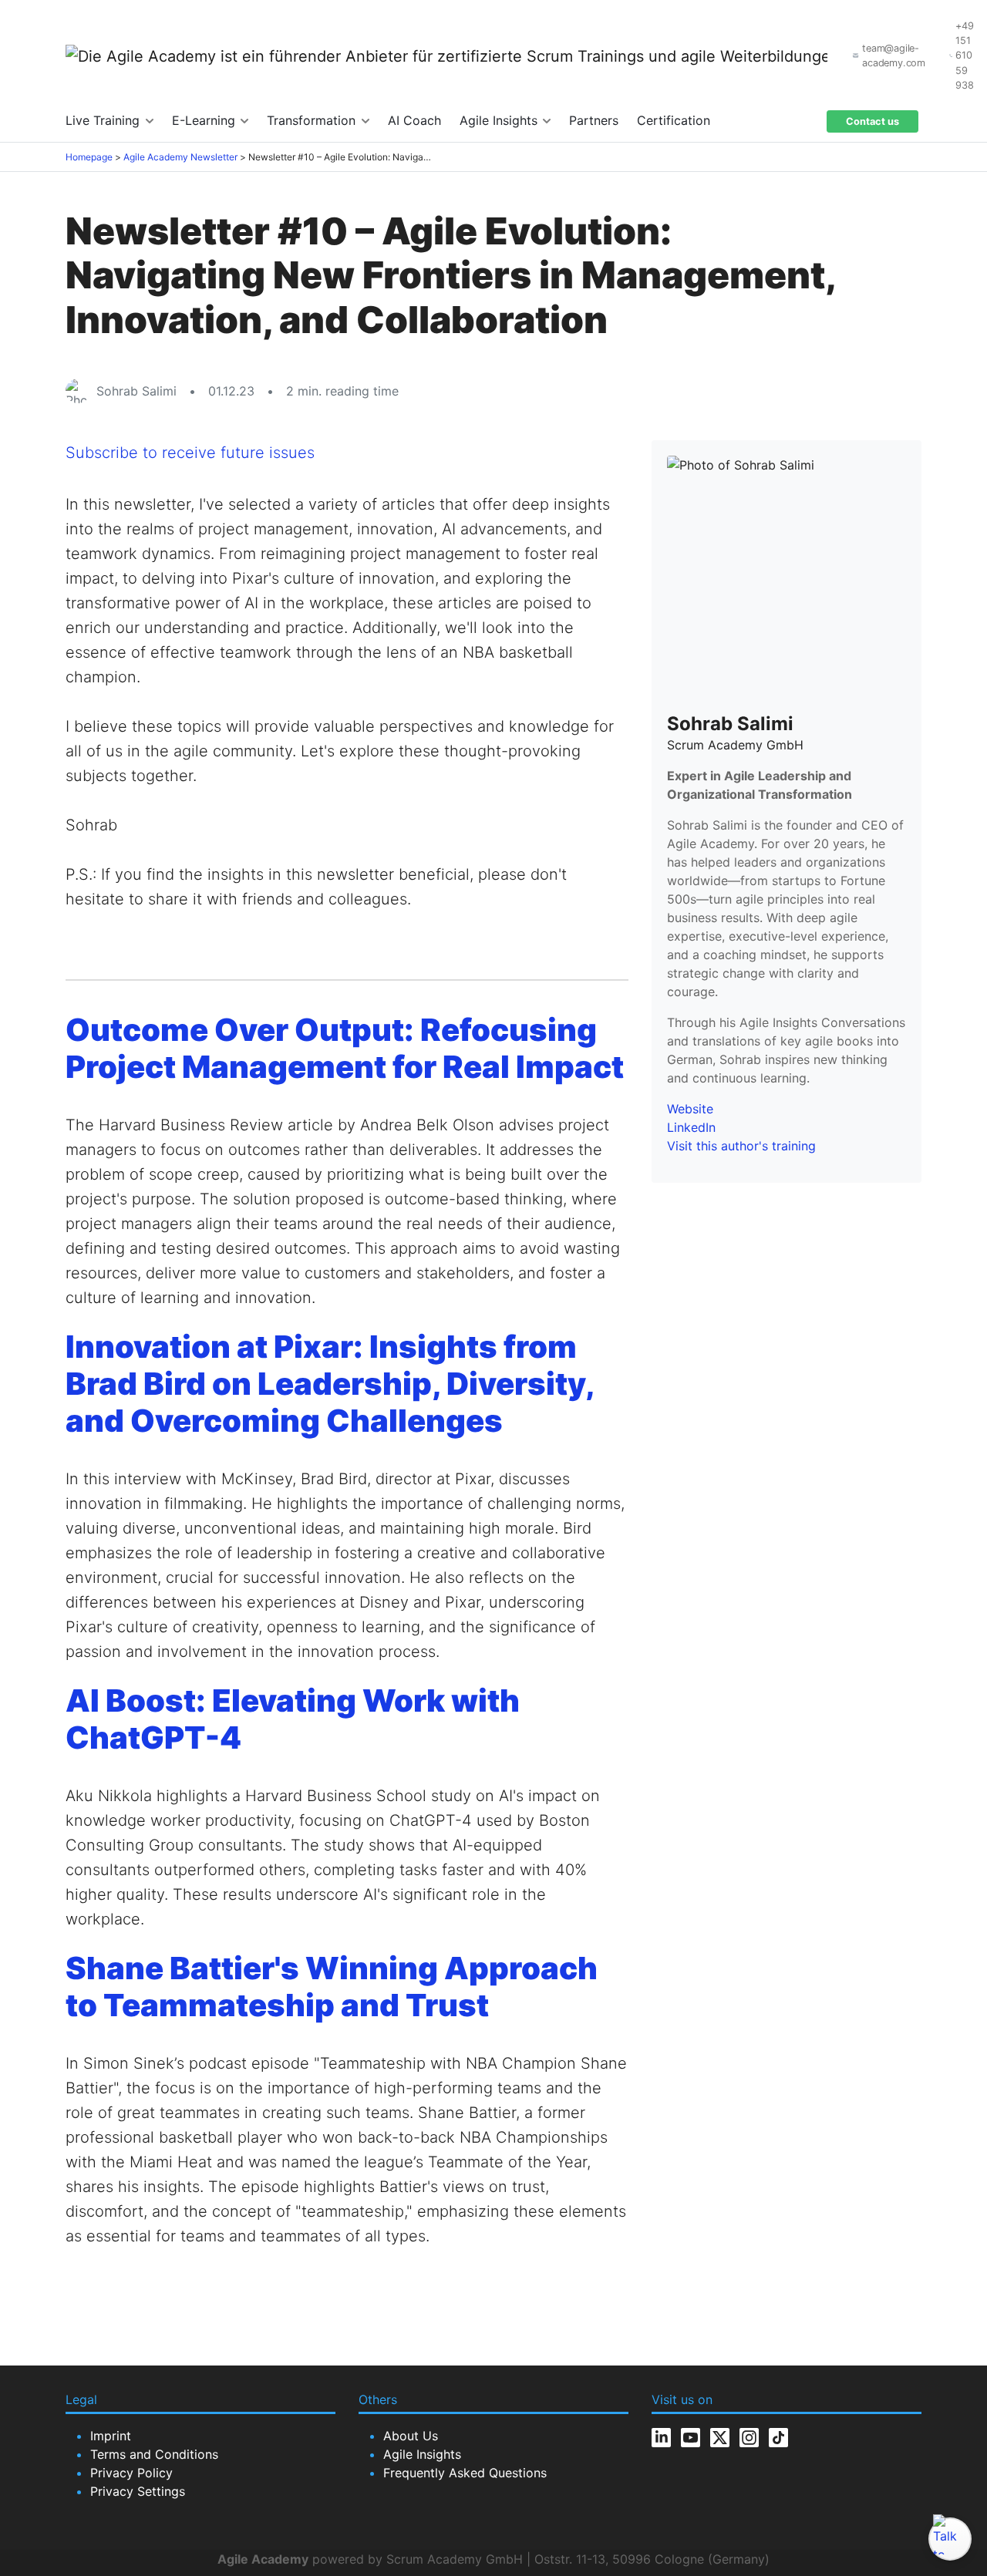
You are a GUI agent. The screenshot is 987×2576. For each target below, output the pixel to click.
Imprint (111, 2436)
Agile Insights (500, 120)
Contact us (872, 121)
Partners (594, 120)
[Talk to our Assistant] (950, 2539)
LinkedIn (691, 1127)
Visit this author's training (741, 1146)
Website (690, 1109)
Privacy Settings (138, 2491)
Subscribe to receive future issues (190, 453)
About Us (411, 2436)
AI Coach (414, 120)
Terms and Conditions (154, 2454)
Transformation (313, 120)
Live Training (104, 120)
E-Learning (205, 120)
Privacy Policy (131, 2473)
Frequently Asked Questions (465, 2473)
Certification (674, 120)
